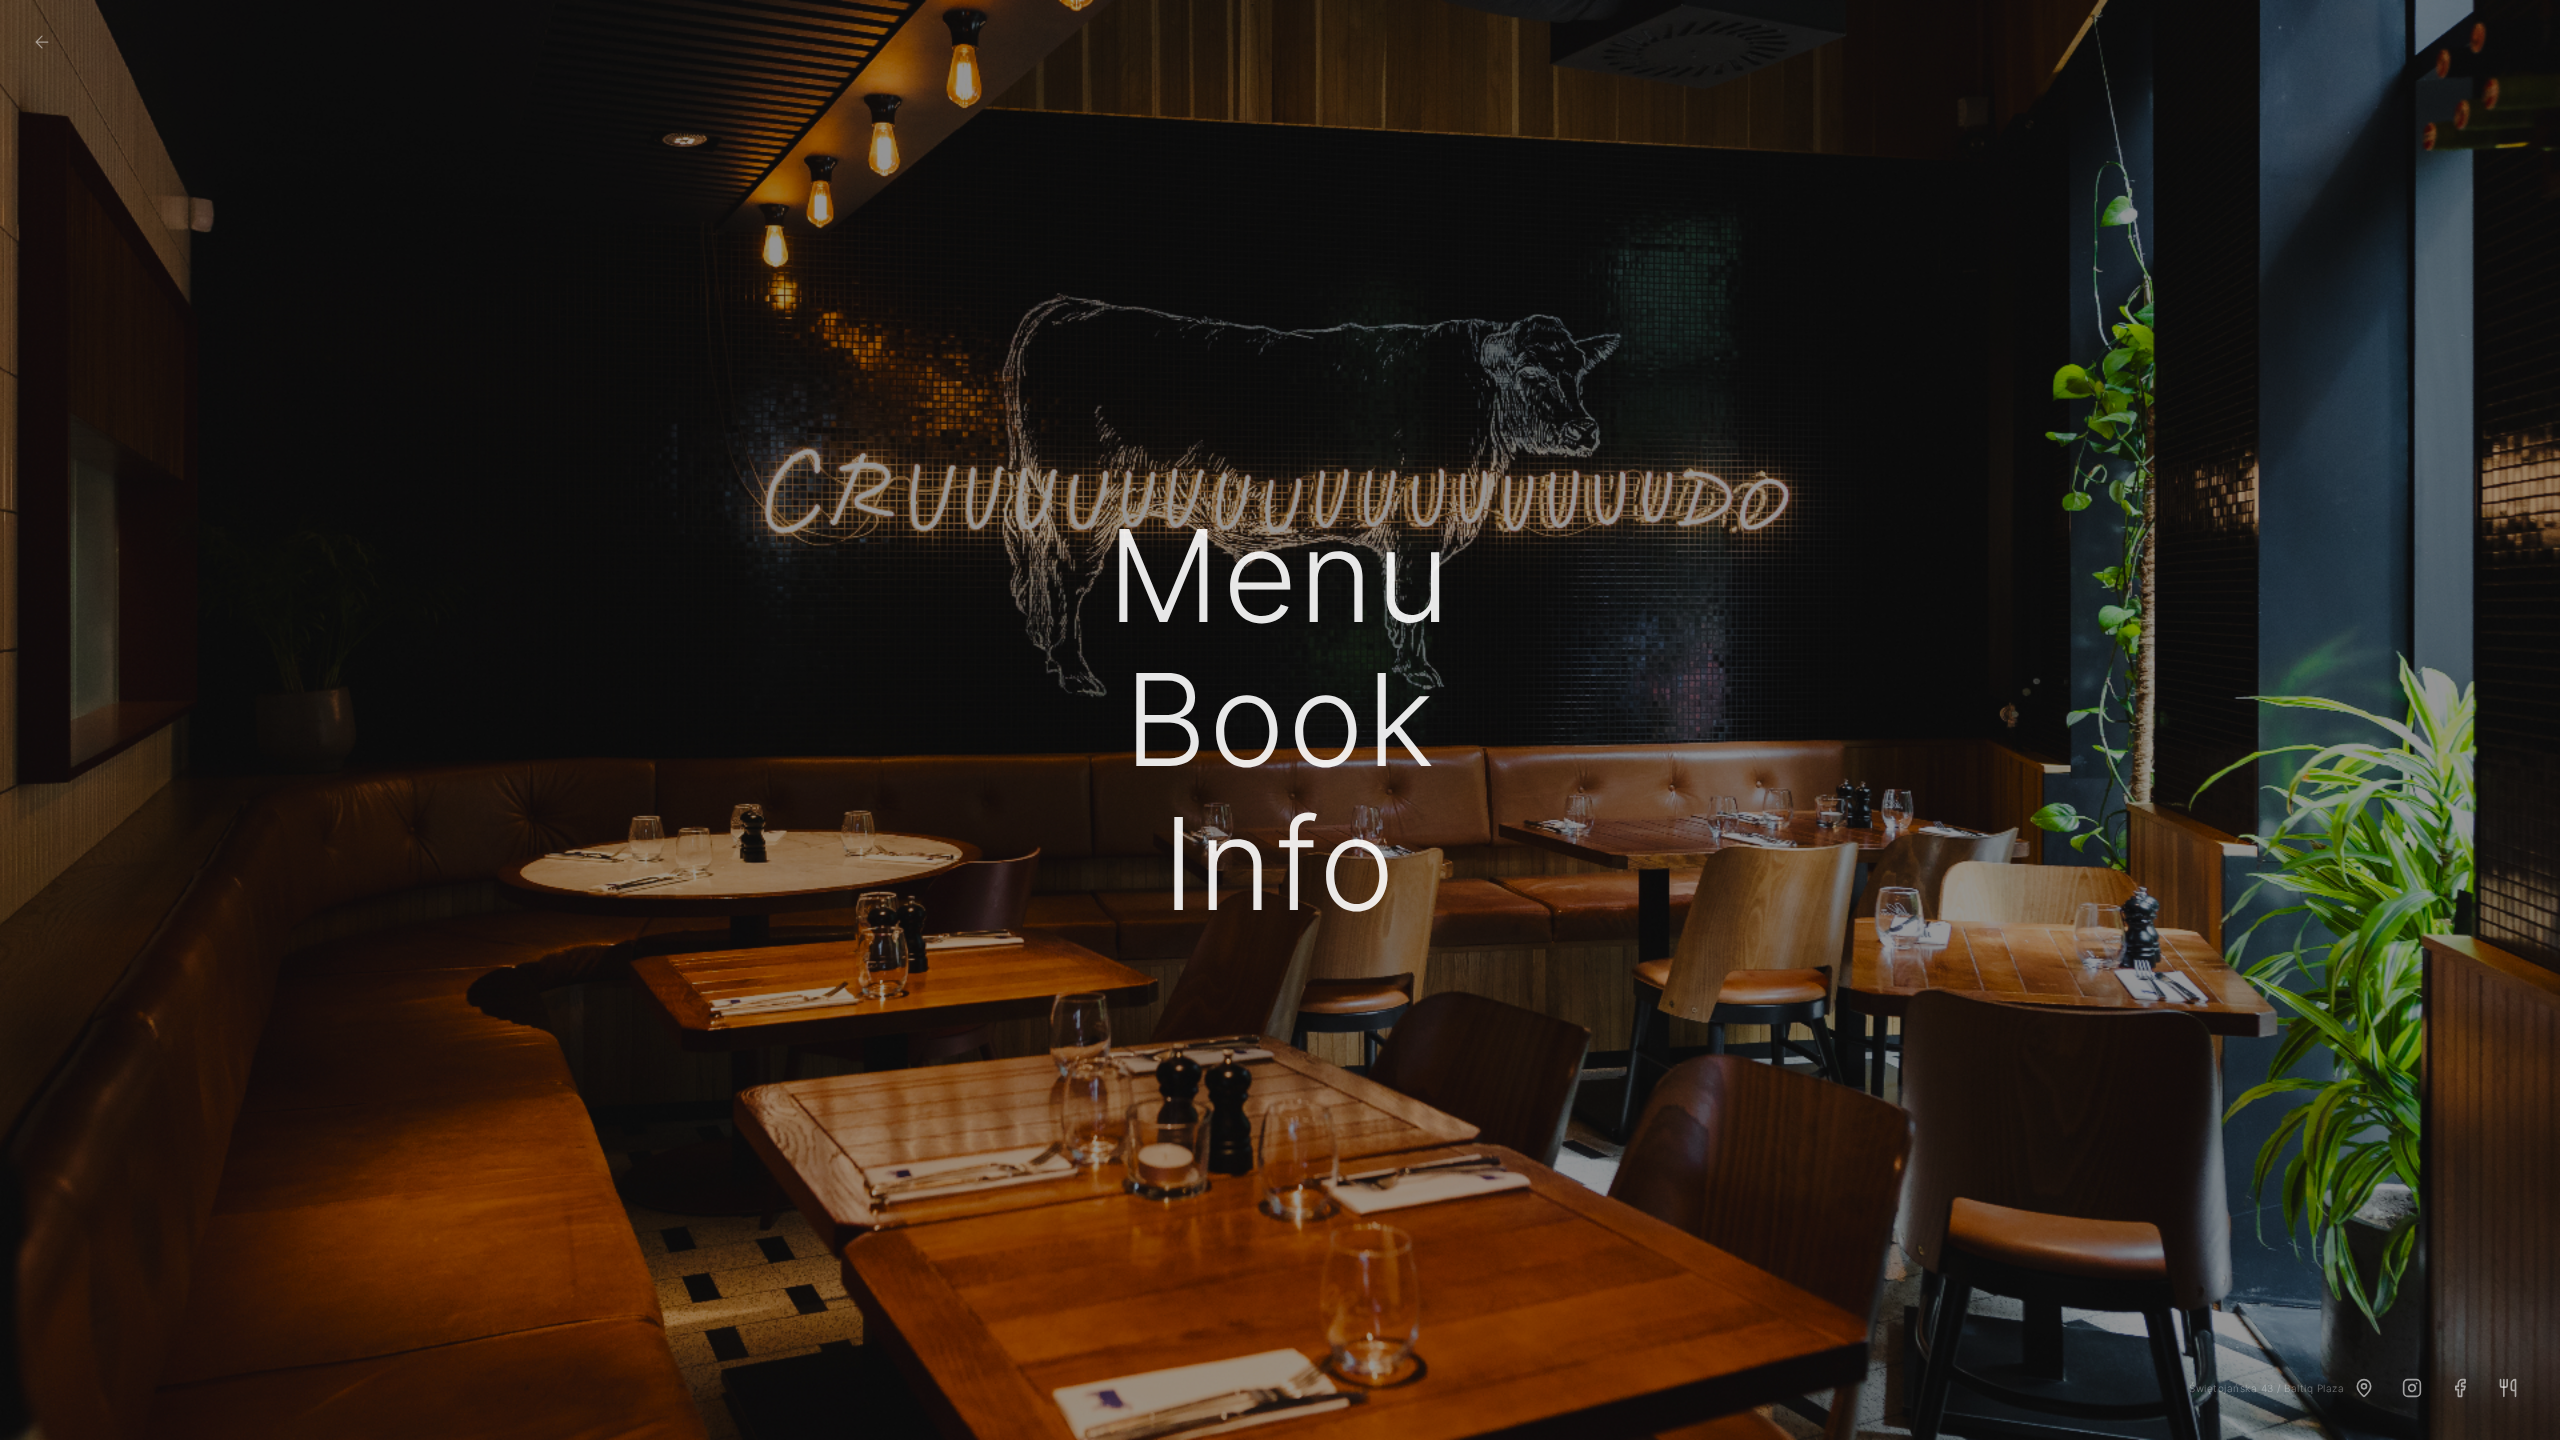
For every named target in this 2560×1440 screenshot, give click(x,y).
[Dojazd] (2364, 1388)
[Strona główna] (42, 42)
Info (1279, 864)
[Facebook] (2460, 1388)
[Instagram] (2412, 1388)
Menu (1279, 576)
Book (1280, 720)
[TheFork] (2508, 1388)
